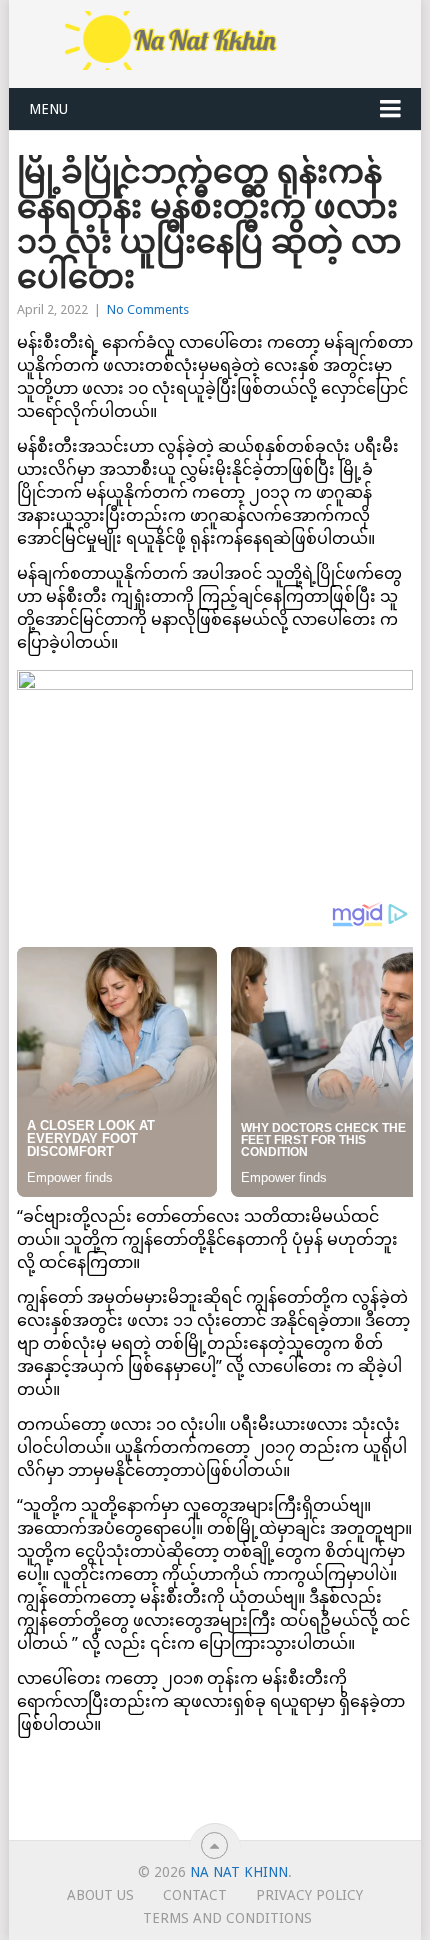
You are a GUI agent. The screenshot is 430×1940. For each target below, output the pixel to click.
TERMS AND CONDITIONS (227, 1918)
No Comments (148, 309)
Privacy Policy (309, 1895)
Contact (195, 1895)
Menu (48, 109)
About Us (100, 1895)
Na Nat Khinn (239, 1872)
